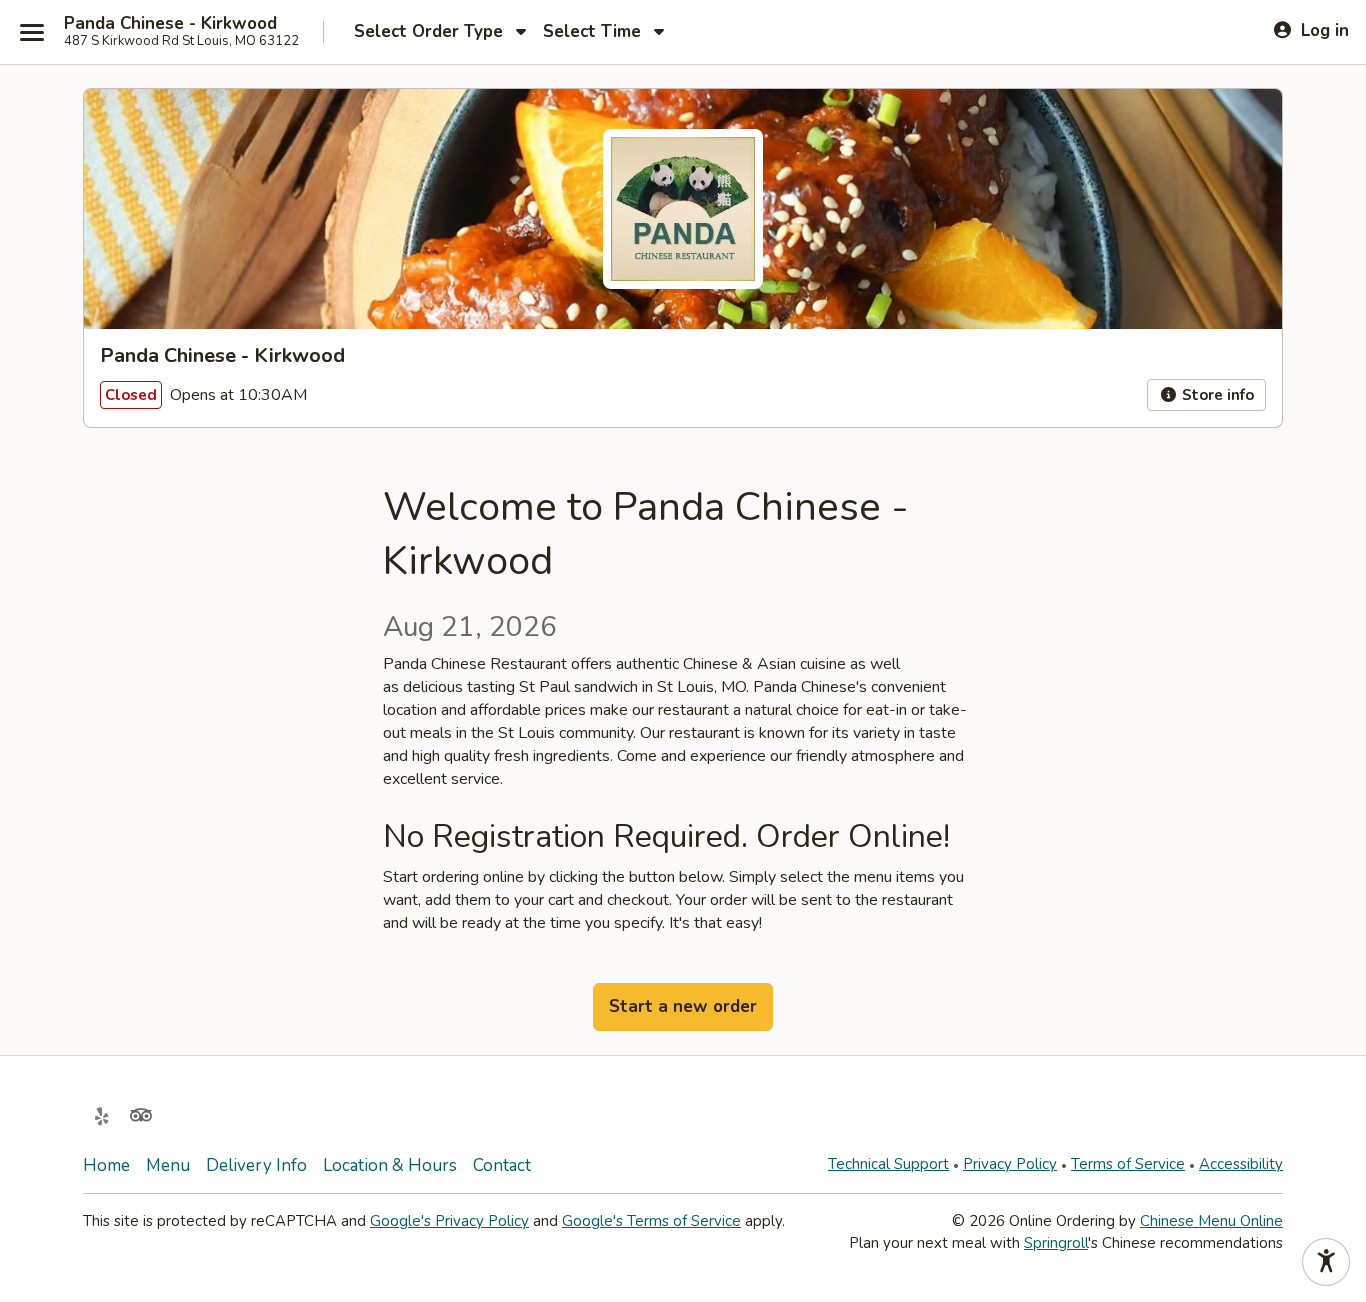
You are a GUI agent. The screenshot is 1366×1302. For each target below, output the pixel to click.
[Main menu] (32, 32)
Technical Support (888, 1164)
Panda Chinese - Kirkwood (170, 24)
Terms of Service (1128, 1164)
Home (106, 1165)
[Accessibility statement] (1326, 1262)
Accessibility (1241, 1164)
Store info (1216, 395)
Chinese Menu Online (1211, 1221)
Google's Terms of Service (651, 1221)
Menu (168, 1165)
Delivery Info (256, 1165)
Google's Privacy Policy (449, 1221)
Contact (502, 1165)
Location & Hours (390, 1165)
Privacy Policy (1010, 1164)
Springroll (1056, 1243)
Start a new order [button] (683, 1006)
